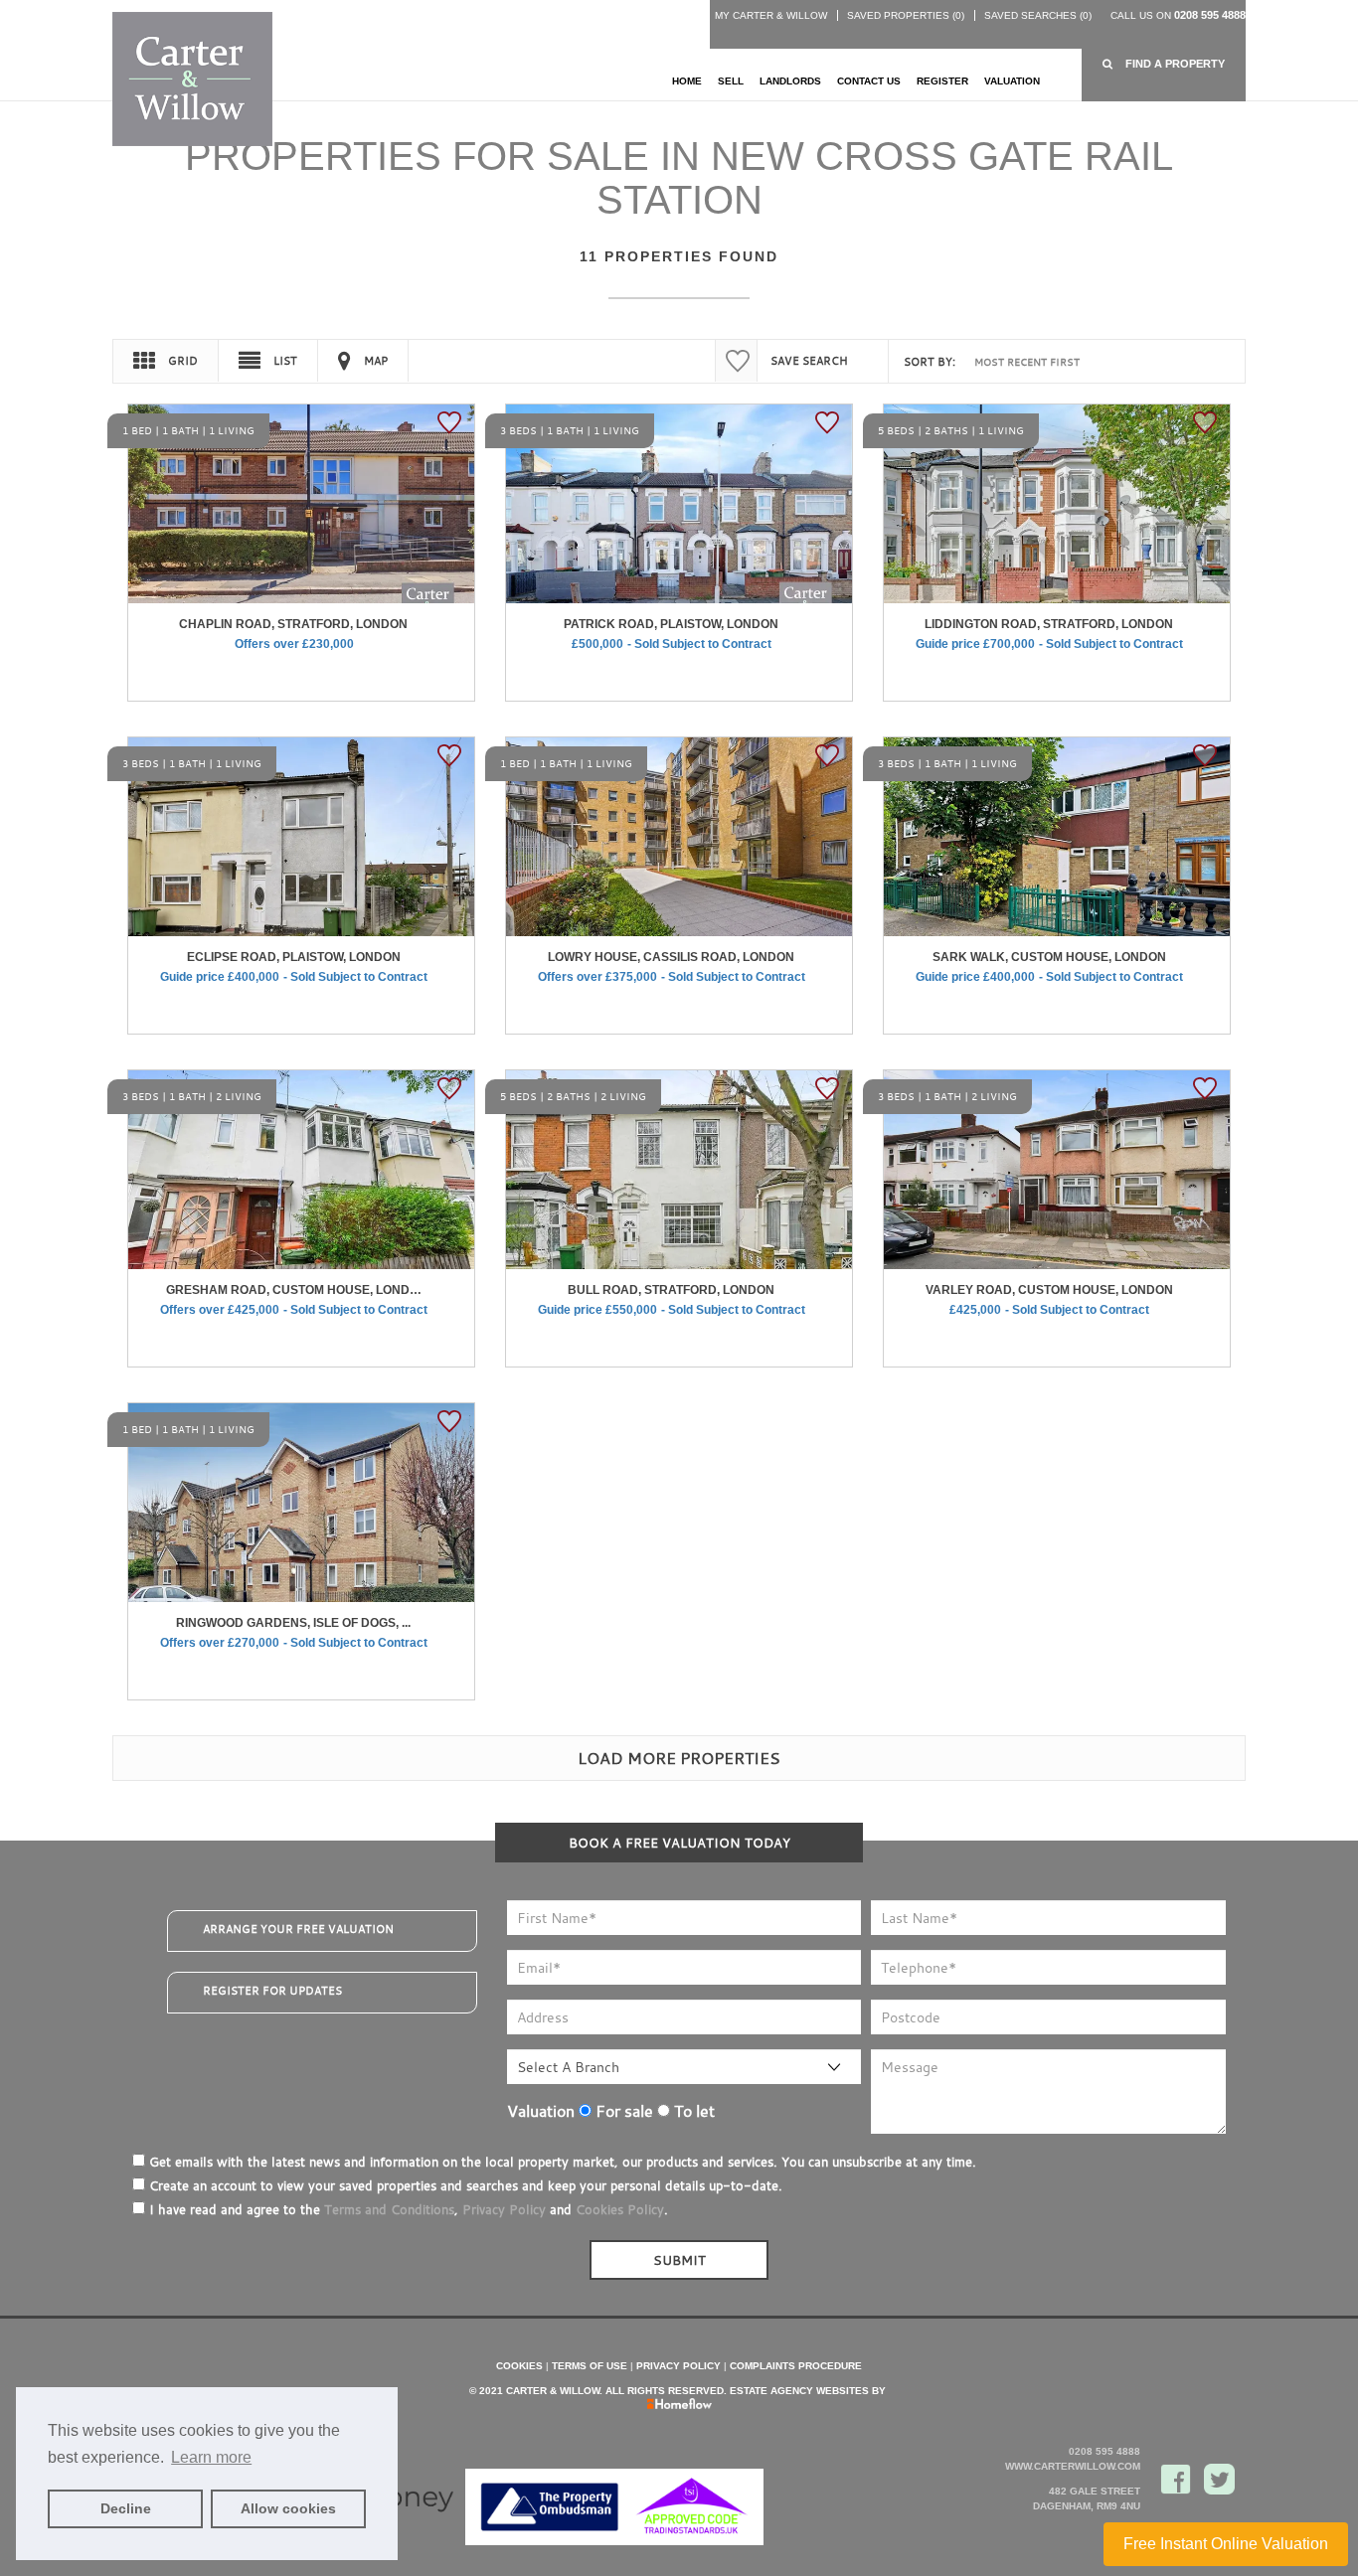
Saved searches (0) (1038, 15)
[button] (1164, 64)
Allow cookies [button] (288, 2508)
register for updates (272, 1991)
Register (942, 81)
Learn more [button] (211, 2457)
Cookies (519, 2366)
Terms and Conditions (389, 2209)
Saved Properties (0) (906, 15)
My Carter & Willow (771, 15)
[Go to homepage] (192, 78)
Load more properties (679, 1758)
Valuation (1012, 81)
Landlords (790, 81)
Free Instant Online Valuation (1226, 2544)
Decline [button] (126, 2508)
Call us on (1178, 15)
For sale (622, 2111)
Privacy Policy (504, 2209)
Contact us (869, 81)
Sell (731, 81)
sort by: (930, 362)
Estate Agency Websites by (808, 2391)
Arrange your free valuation (298, 1929)
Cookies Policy (620, 2209)
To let (692, 2111)
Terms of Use (590, 2366)
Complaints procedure (796, 2366)
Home (687, 81)
